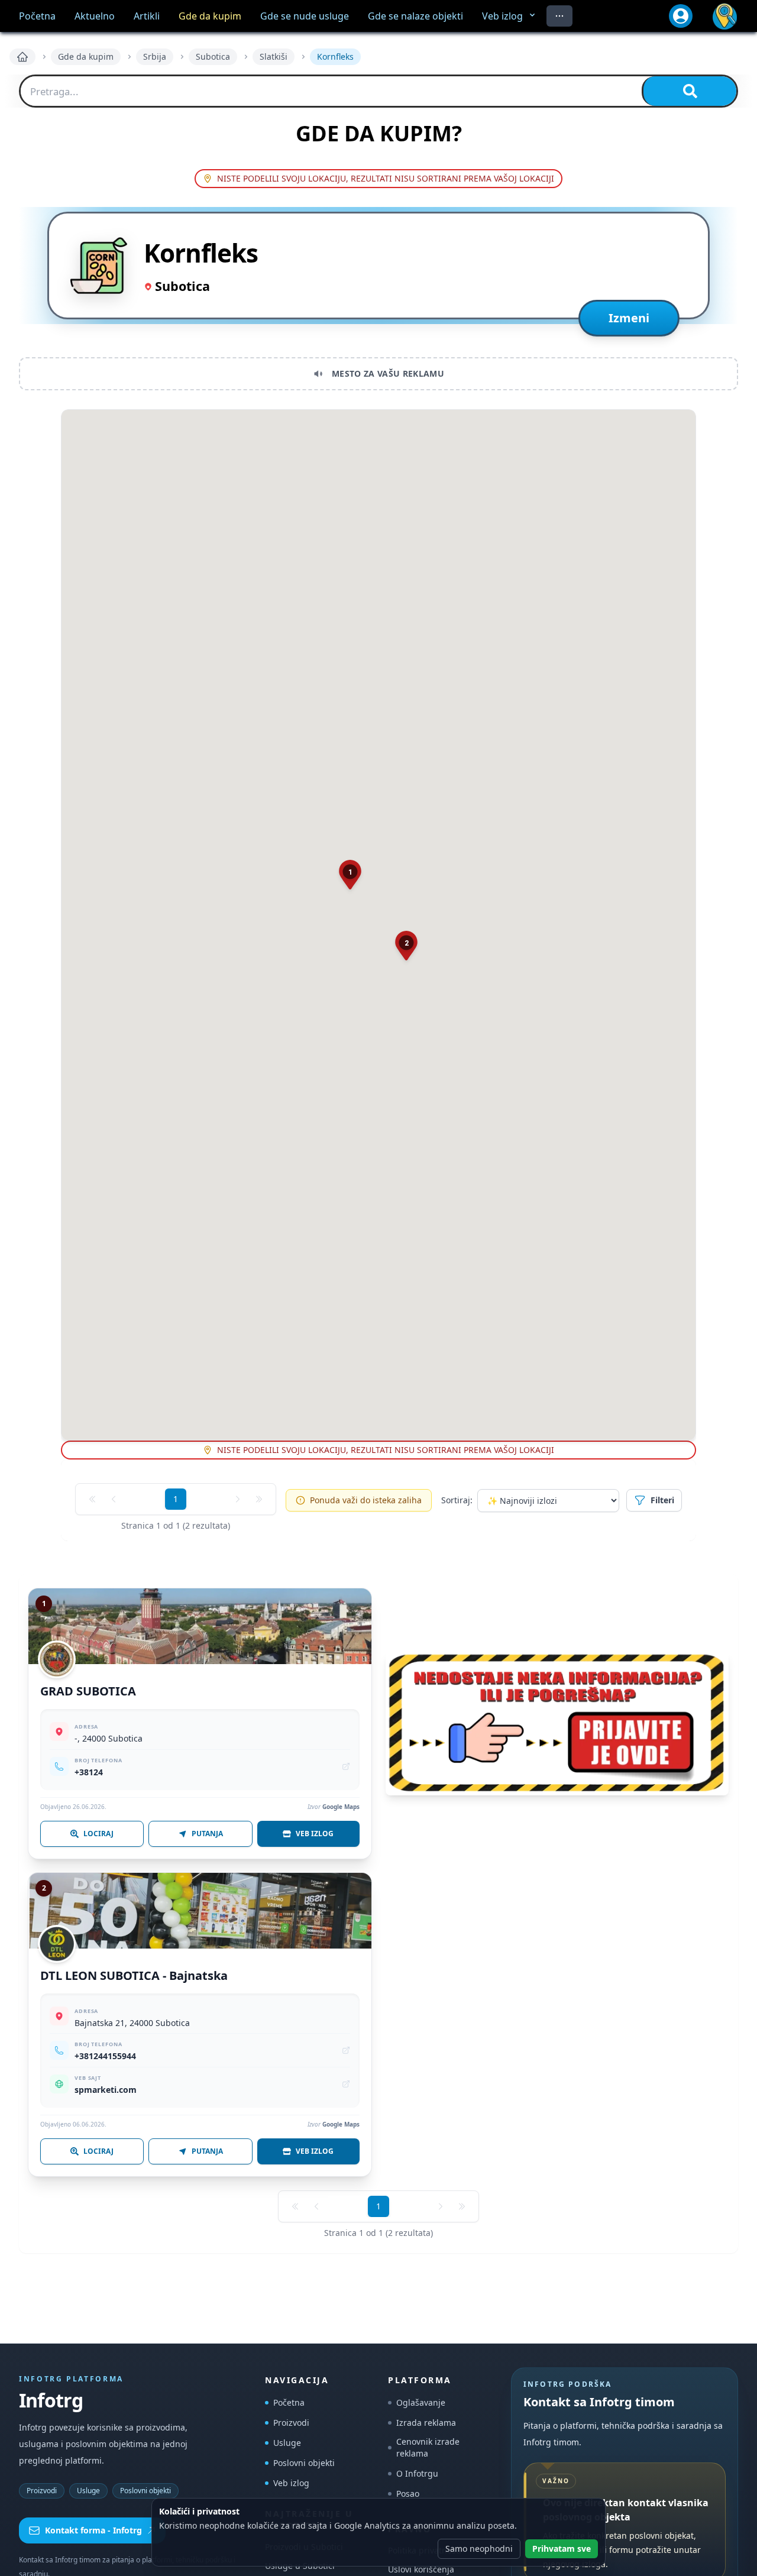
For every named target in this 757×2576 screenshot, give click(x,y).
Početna (289, 2402)
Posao (408, 2494)
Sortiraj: (457, 1500)
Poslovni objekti (145, 2491)
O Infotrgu (417, 2473)
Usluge (88, 2491)
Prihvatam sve (562, 2549)
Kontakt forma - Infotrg (93, 2530)
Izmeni (629, 318)
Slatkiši (274, 56)
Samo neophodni (479, 2549)
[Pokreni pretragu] (689, 91)
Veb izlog (291, 2483)
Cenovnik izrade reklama (428, 2447)
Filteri (662, 1500)
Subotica (213, 56)
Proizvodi (42, 2491)
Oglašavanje (421, 2402)
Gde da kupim (86, 56)
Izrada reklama (426, 2423)
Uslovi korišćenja (421, 2569)
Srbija (155, 56)
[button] (350, 875)
